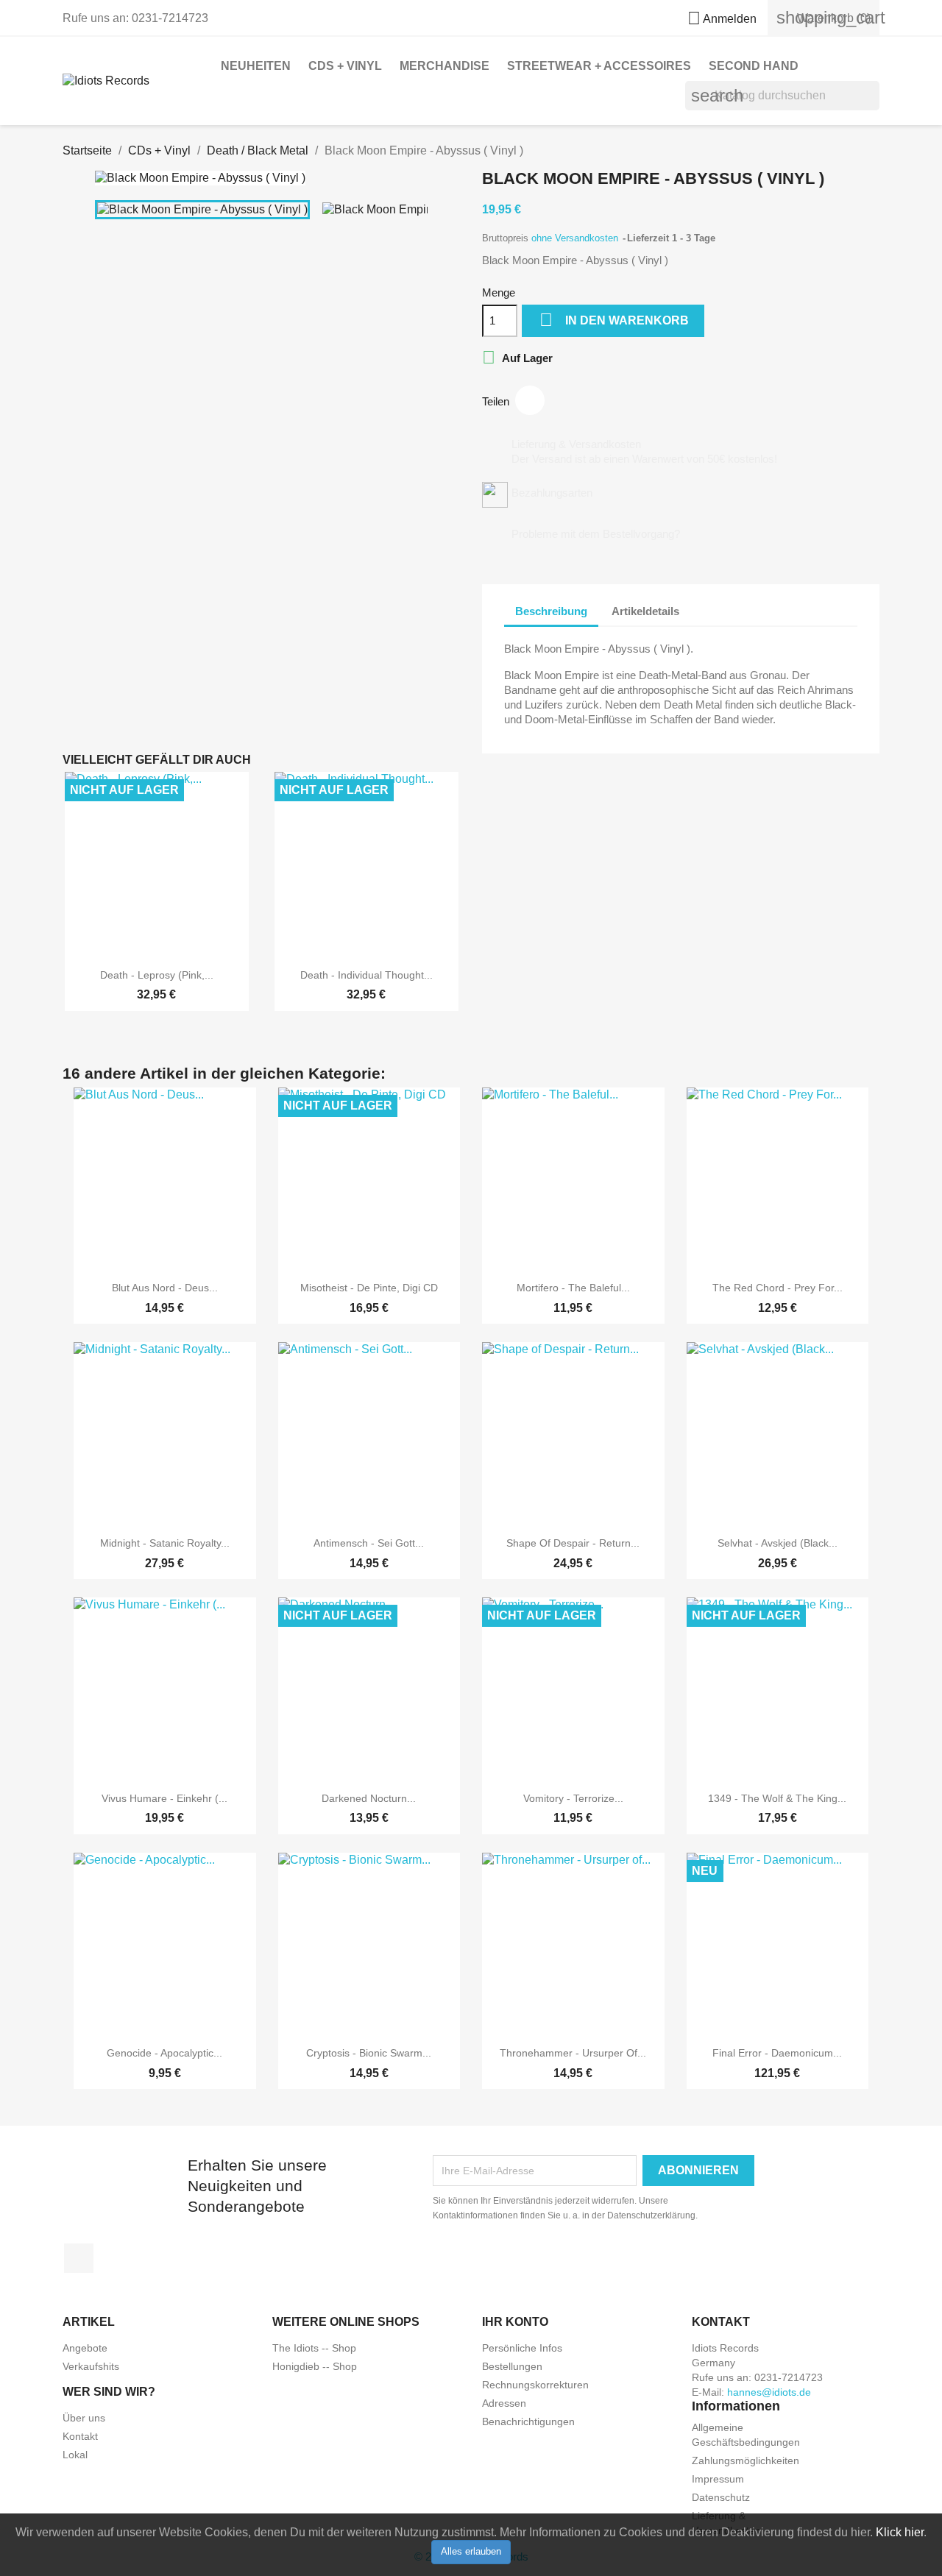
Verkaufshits (91, 2366)
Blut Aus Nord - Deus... (165, 1288)
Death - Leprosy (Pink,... (157, 975)
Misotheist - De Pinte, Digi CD (369, 1288)
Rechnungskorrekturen (535, 2385)
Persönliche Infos (522, 2348)
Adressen (504, 2403)
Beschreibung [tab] (551, 611)
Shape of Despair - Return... (573, 1543)
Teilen (530, 400)
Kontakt (80, 2436)
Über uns (84, 2418)
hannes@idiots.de (769, 2392)
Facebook (79, 2258)
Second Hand (754, 66)
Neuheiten (256, 66)
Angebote (85, 2348)
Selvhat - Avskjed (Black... (778, 1543)
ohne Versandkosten (576, 238)
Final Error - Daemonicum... (777, 2053)
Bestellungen (512, 2366)
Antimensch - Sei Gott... (369, 1543)
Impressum (718, 2479)
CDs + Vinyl (345, 66)
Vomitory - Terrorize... (573, 1798)
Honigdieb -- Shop (315, 2366)
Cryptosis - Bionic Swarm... (369, 2053)
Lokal (75, 2455)
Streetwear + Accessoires (599, 66)
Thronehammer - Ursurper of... (573, 2053)
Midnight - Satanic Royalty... (165, 1543)
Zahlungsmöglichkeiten (746, 2460)
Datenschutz (721, 2497)
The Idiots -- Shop (314, 2348)
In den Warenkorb (614, 320)
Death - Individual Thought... (366, 975)
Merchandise (445, 66)
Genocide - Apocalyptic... (164, 2053)
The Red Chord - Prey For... (778, 1288)
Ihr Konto (515, 2322)
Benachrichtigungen (528, 2421)
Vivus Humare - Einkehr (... (164, 1798)
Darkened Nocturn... (369, 1798)
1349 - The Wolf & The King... (777, 1798)
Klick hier (900, 2532)
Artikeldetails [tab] (645, 611)
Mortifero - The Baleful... (573, 1288)
